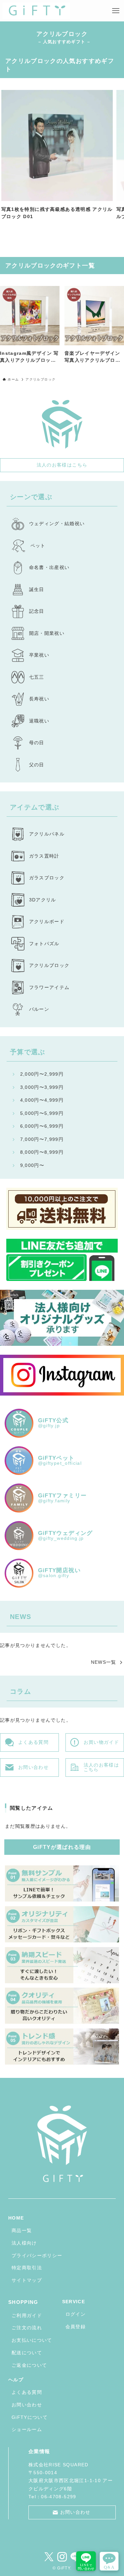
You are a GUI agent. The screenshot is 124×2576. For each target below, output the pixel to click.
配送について (27, 2353)
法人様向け (24, 2243)
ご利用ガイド (27, 2316)
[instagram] (62, 2557)
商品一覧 (22, 2231)
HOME (16, 2218)
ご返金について (29, 2365)
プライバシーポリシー (37, 2256)
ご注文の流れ (27, 2328)
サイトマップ (27, 2280)
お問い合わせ (27, 2405)
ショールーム (27, 2430)
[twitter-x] (49, 2557)
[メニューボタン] (116, 11)
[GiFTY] (36, 11)
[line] (75, 2557)
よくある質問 (27, 2392)
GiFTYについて (30, 2417)
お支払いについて (32, 2340)
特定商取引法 (27, 2268)
